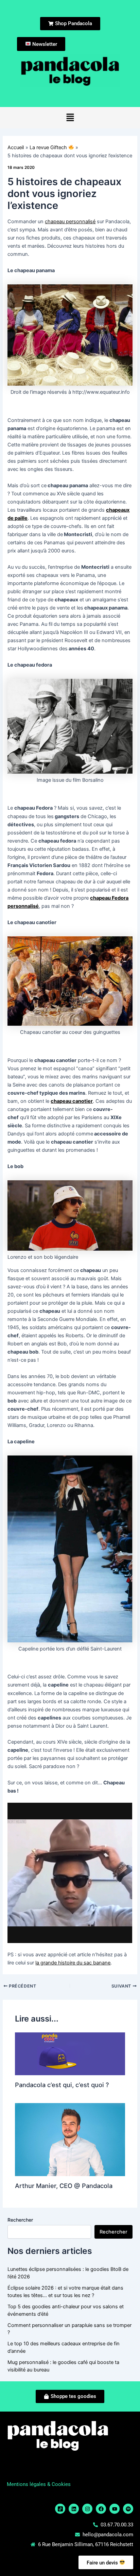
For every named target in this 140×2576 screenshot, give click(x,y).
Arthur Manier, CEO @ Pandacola (64, 2186)
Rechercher (20, 2220)
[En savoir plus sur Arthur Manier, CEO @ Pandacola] (70, 2139)
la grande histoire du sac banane (73, 1963)
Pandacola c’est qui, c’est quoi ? (62, 2085)
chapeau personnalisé (70, 222)
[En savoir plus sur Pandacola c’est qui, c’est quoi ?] (70, 2053)
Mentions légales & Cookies (39, 2484)
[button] (70, 118)
